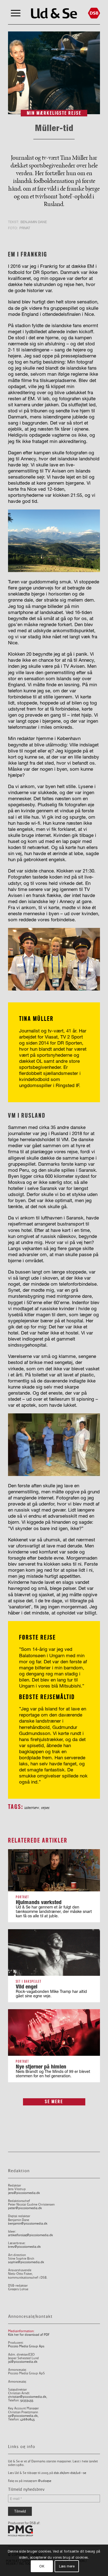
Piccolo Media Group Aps (26, 2346)
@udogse (45, 2481)
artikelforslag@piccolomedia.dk (30, 2235)
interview (32, 1808)
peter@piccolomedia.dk (25, 2208)
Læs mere (67, 2566)
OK (42, 2566)
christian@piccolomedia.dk (27, 2397)
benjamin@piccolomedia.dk (28, 2224)
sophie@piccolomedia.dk (26, 2262)
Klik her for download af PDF (29, 2335)
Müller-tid (54, 128)
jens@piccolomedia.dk (24, 2193)
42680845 (27, 2419)
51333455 (27, 2400)
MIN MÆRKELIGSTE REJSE (54, 113)
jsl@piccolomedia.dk (23, 2362)
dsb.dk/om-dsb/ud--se (70, 2473)
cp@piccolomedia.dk (23, 2416)
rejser (45, 1808)
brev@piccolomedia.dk (24, 2247)
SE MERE (54, 2102)
